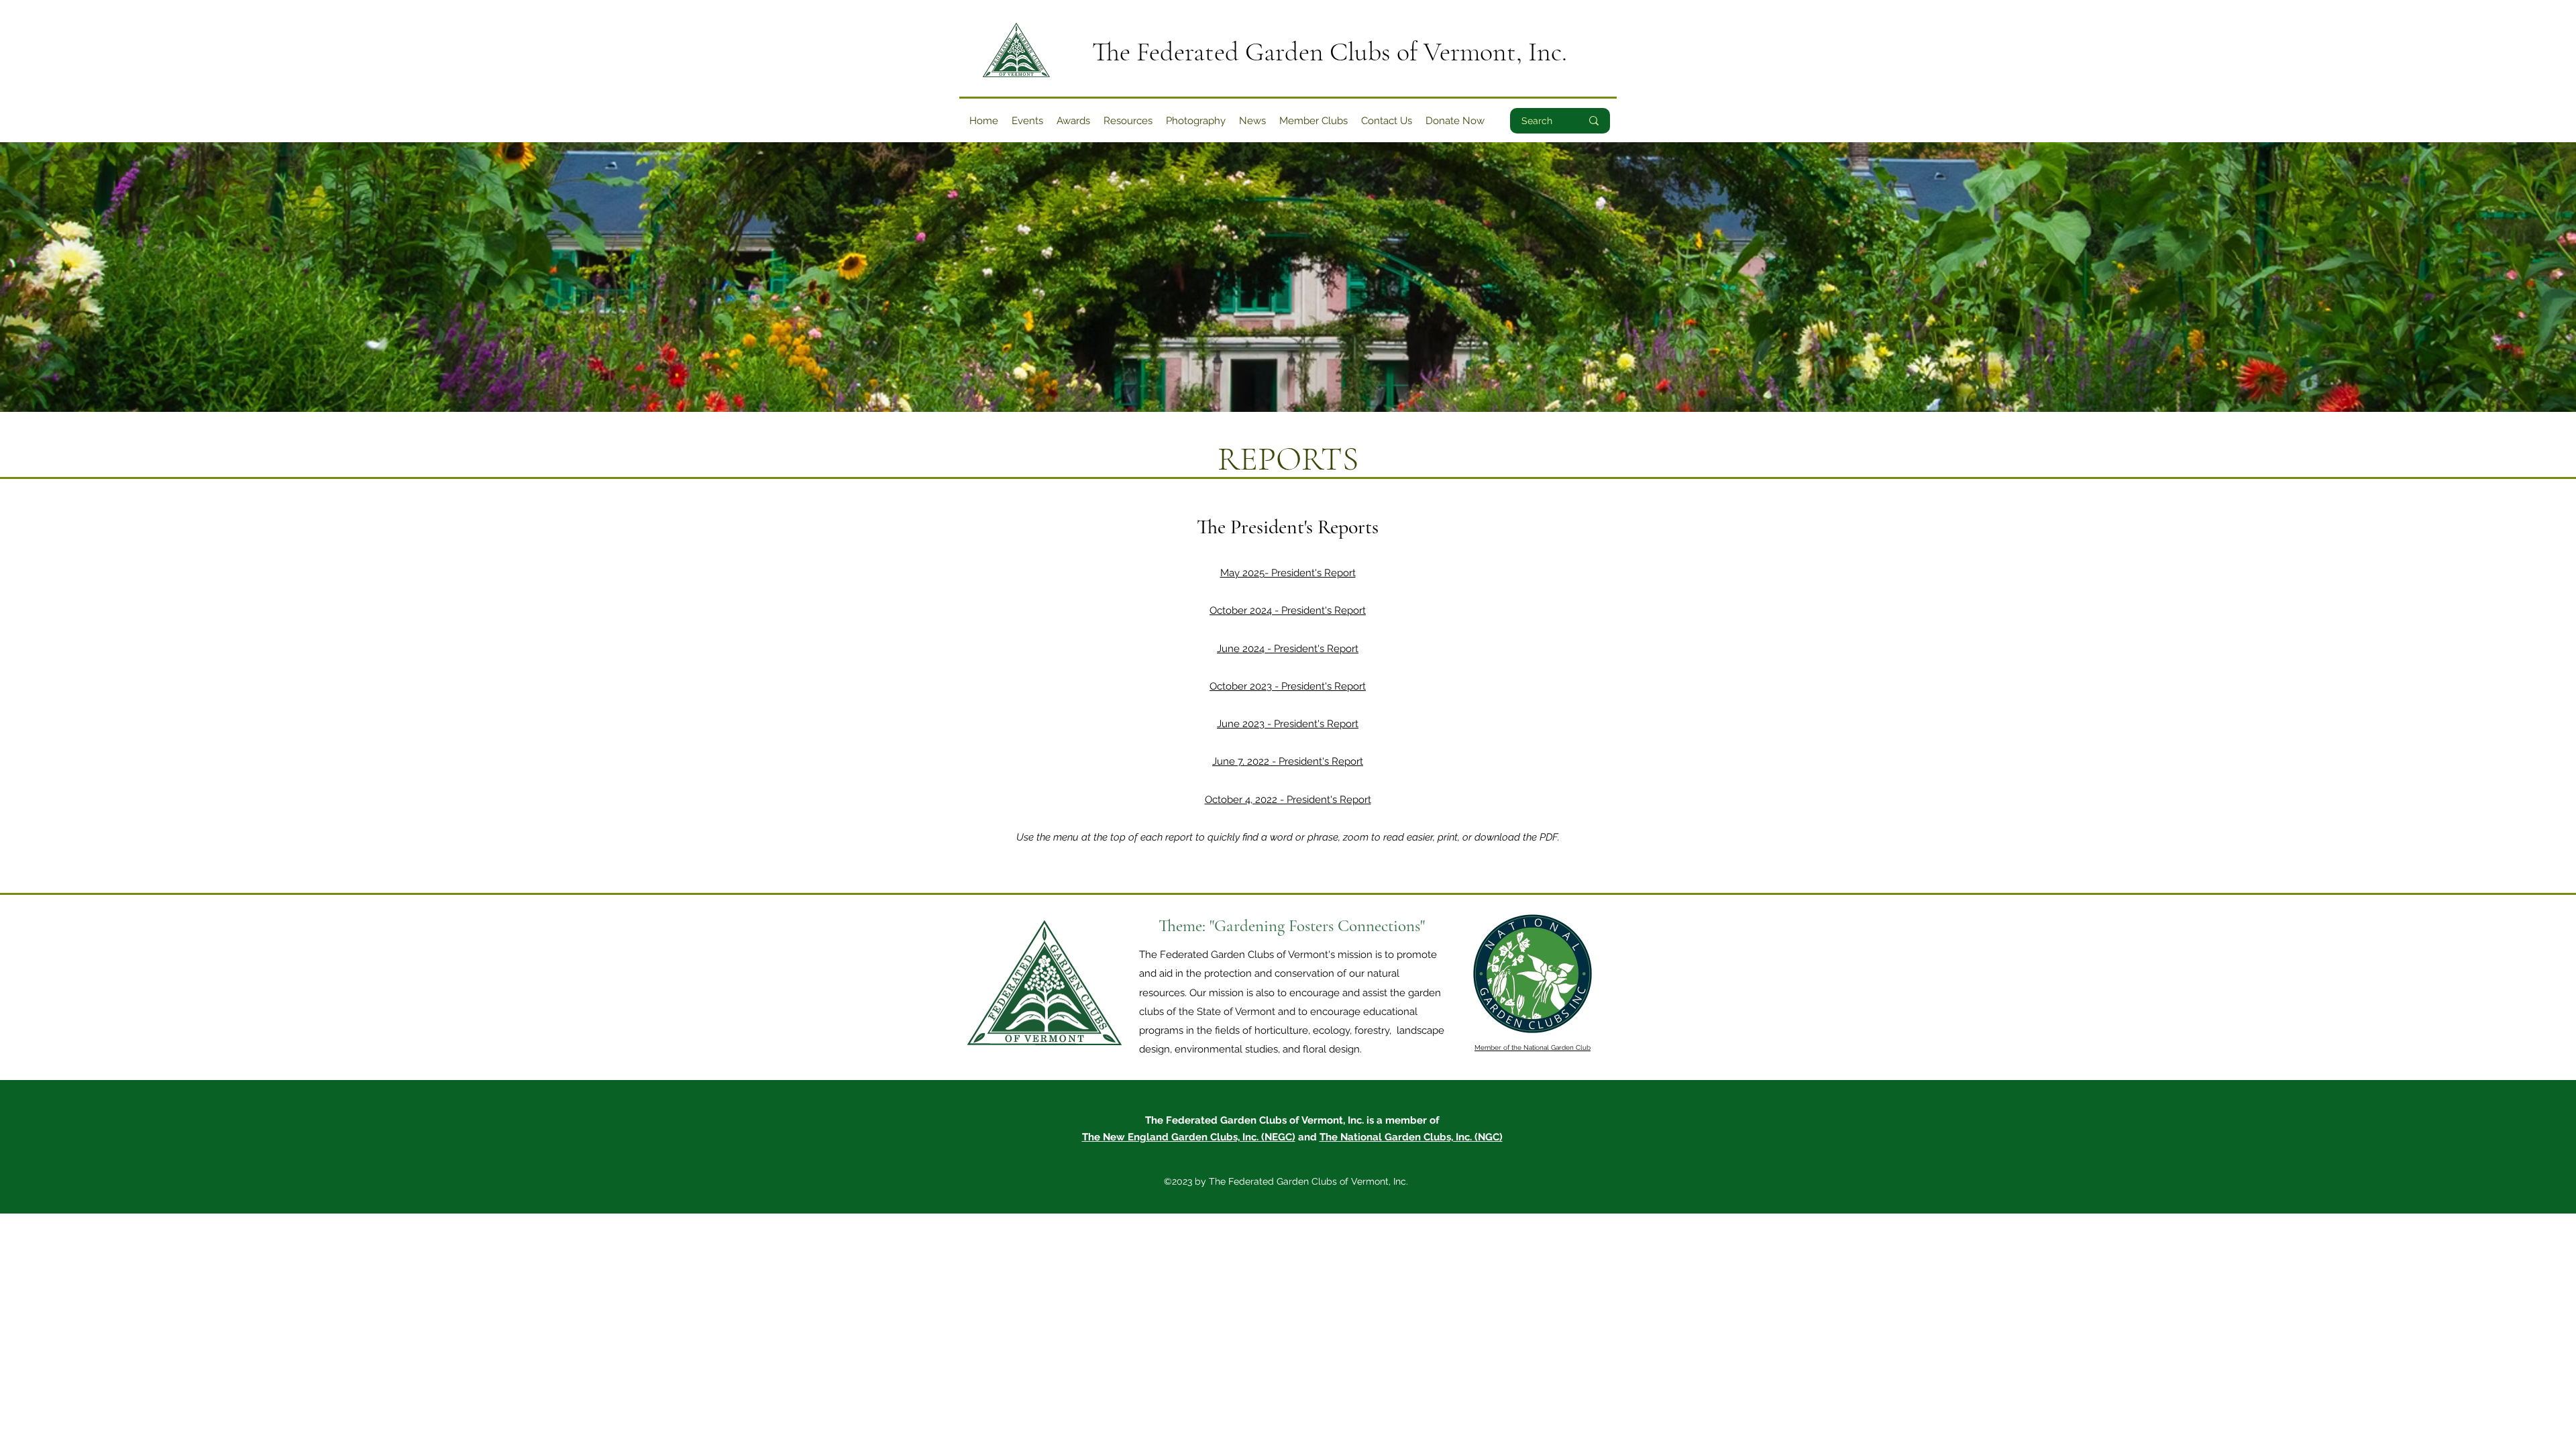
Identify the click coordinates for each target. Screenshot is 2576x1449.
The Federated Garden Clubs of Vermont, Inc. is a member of (1292, 1120)
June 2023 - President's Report (1288, 724)
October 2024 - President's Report (1288, 610)
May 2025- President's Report (1288, 573)
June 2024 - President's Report (1288, 649)
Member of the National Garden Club (1533, 1048)
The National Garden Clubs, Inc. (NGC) (1411, 1137)
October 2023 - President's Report (1288, 686)
